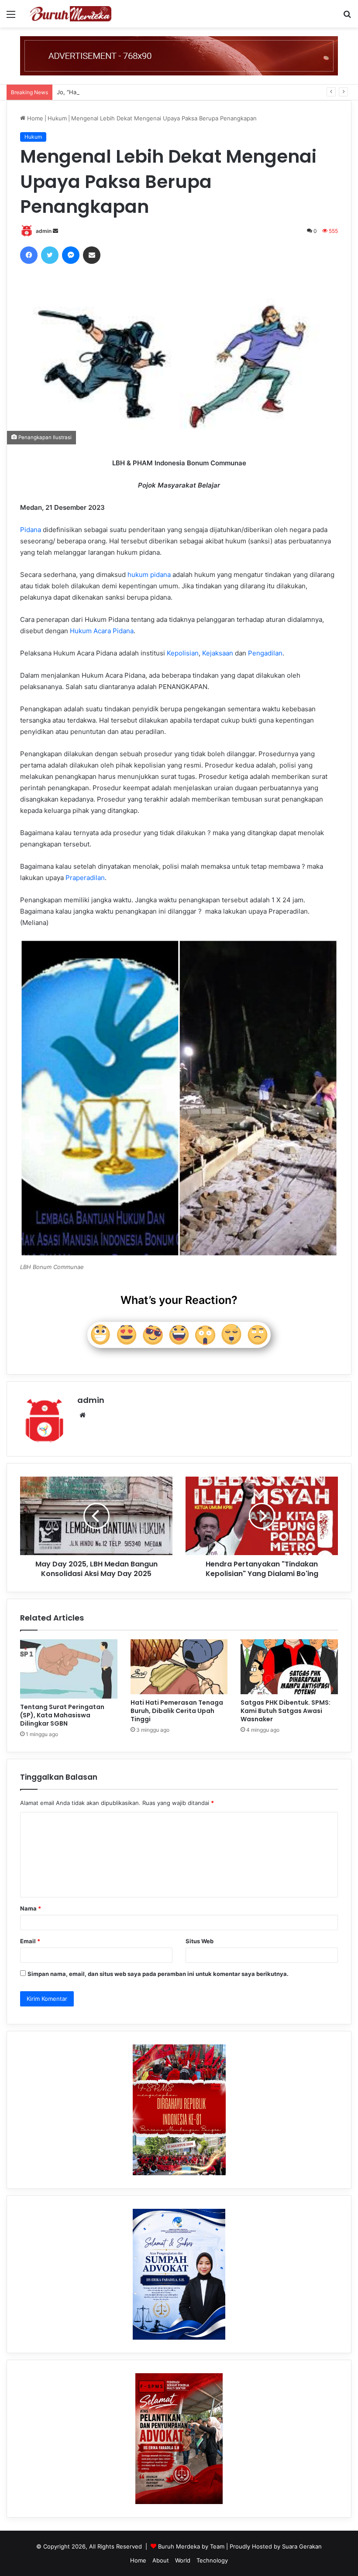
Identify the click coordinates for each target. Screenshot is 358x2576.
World (183, 2560)
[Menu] (11, 17)
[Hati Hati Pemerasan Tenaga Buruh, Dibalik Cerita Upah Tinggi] (179, 1667)
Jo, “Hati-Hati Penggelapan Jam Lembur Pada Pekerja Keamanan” (145, 92)
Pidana (31, 530)
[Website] (83, 1415)
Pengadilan (265, 653)
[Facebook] (29, 255)
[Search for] (347, 17)
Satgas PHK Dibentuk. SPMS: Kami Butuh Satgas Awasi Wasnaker (286, 1711)
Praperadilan (85, 878)
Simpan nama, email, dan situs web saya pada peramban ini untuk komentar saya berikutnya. (158, 1974)
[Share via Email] (92, 255)
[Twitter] (50, 255)
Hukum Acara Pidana (102, 631)
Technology (212, 2560)
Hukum (57, 118)
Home (34, 118)
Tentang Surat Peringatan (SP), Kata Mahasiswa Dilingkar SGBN (62, 1715)
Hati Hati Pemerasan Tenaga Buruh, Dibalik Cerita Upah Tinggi (177, 1711)
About (161, 2560)
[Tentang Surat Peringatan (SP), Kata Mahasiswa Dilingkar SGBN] (69, 1669)
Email (30, 1941)
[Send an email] (55, 231)
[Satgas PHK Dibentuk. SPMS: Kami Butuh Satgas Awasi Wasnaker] (289, 1667)
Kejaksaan (218, 653)
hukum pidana (149, 575)
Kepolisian (183, 653)
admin (44, 231)
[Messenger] (71, 255)
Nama (31, 1908)
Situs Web (200, 1941)
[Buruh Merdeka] (70, 14)
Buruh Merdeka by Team (192, 2546)
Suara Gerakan (302, 2546)
